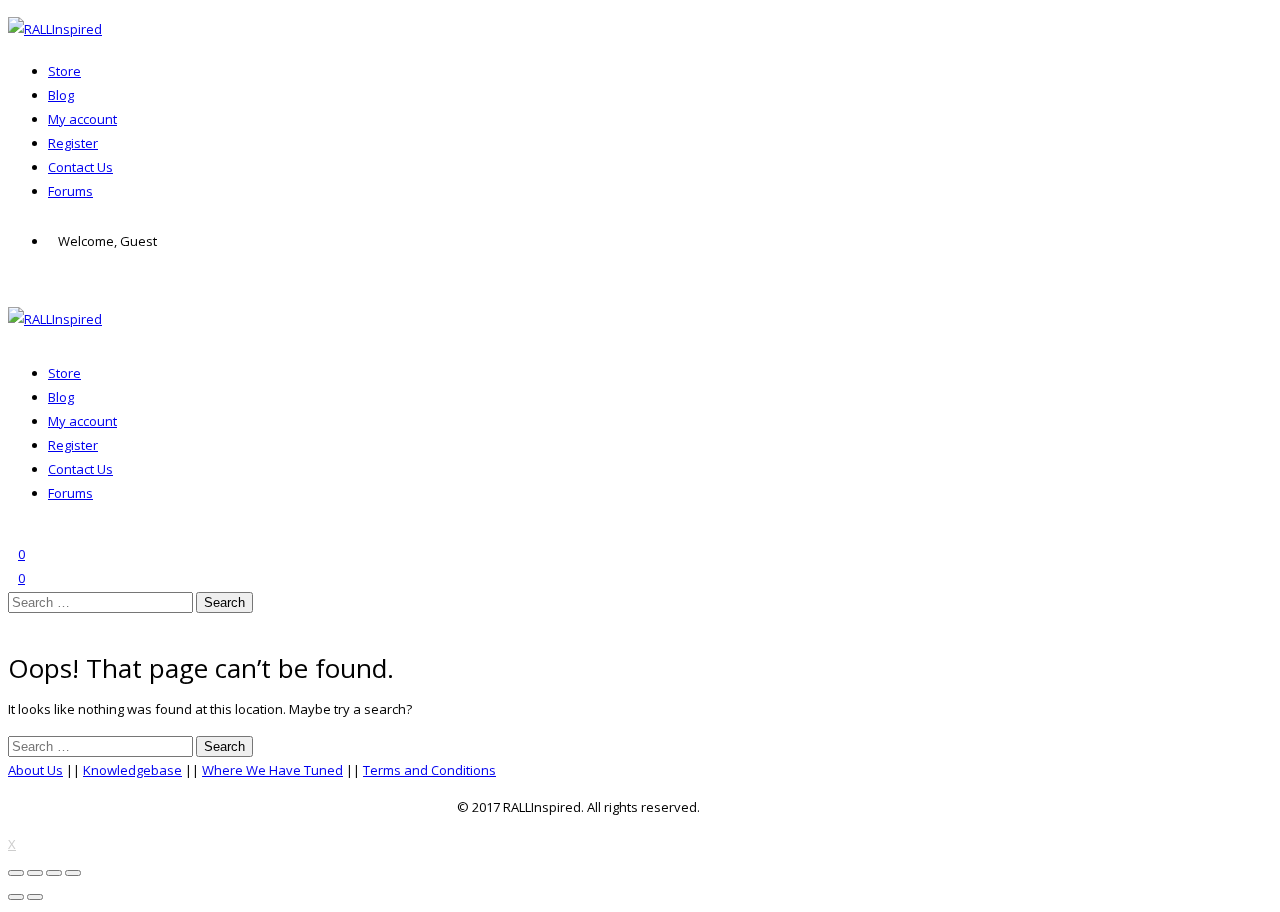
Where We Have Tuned (272, 770)
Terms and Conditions (429, 770)
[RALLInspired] (55, 29)
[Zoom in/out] (73, 873)
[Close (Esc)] (16, 873)
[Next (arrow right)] (35, 897)
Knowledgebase (132, 770)
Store (64, 71)
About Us (35, 770)
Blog (61, 95)
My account (82, 119)
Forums (70, 191)
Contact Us (80, 167)
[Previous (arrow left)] (16, 897)
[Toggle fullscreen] (54, 873)
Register (73, 143)
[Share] (35, 873)
